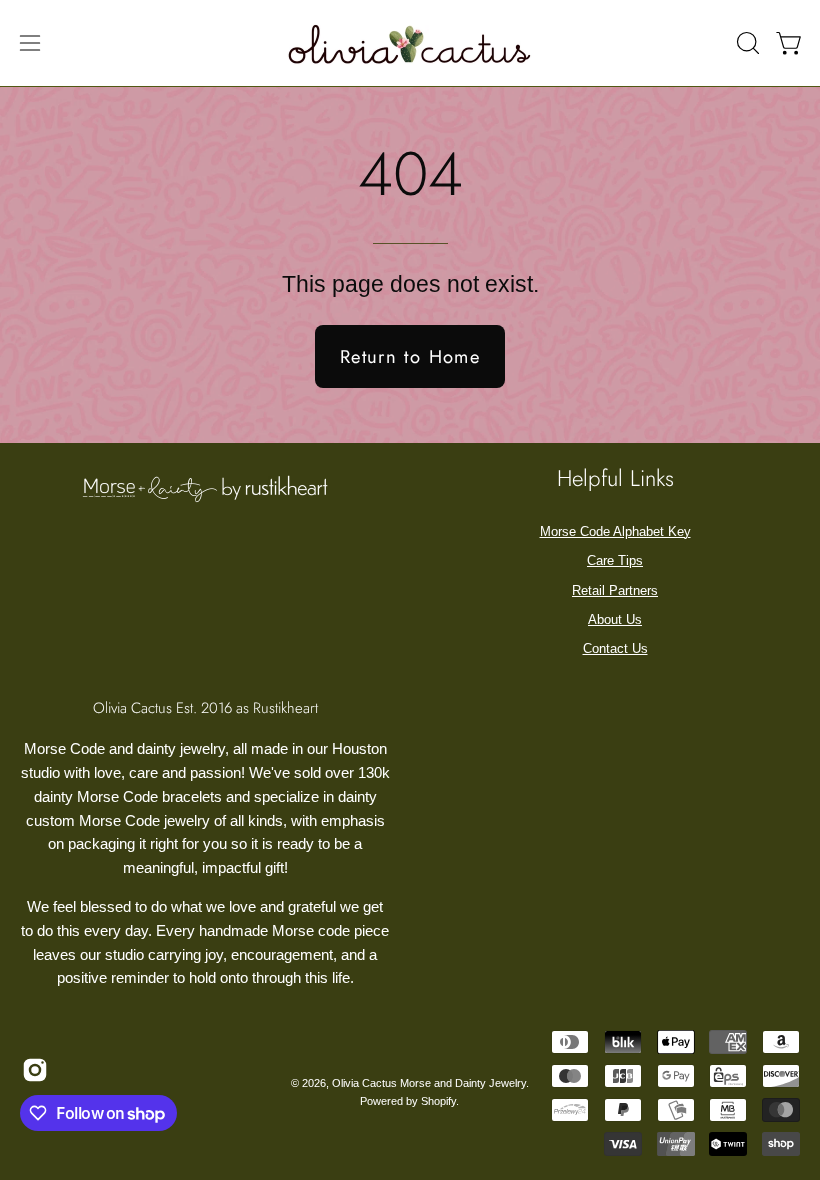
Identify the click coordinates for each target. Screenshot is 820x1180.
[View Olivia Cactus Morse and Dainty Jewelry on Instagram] (33, 1070)
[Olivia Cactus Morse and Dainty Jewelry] (410, 43)
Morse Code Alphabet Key (615, 531)
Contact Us (615, 648)
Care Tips (615, 560)
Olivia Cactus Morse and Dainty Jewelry (429, 1083)
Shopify (438, 1101)
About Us (615, 619)
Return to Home (410, 356)
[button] (746, 43)
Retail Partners (615, 590)
